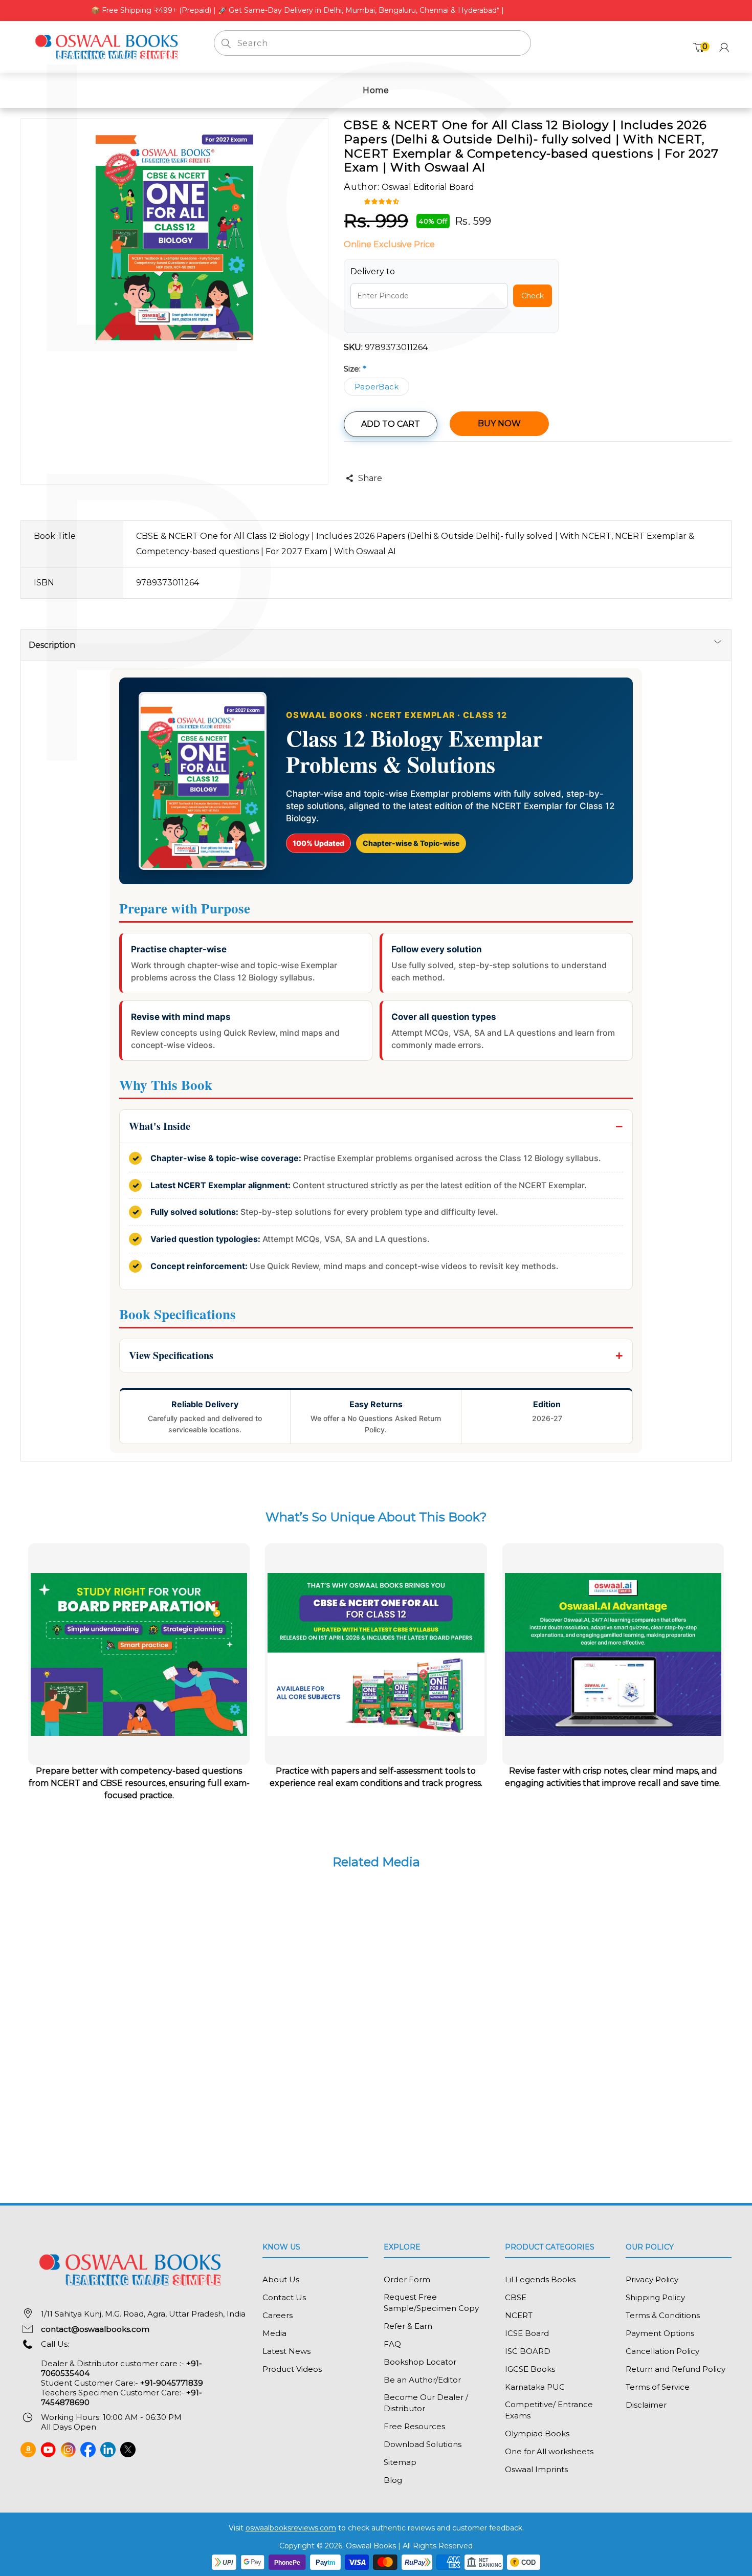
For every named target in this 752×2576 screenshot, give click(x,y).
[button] (383, 201)
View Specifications (171, 1355)
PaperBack (377, 387)
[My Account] (724, 47)
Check (533, 296)
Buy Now (499, 423)
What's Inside (160, 1126)
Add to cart (391, 424)
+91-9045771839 (172, 2383)
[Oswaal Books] (109, 46)
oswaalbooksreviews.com (291, 2528)
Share (370, 478)
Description (52, 645)
